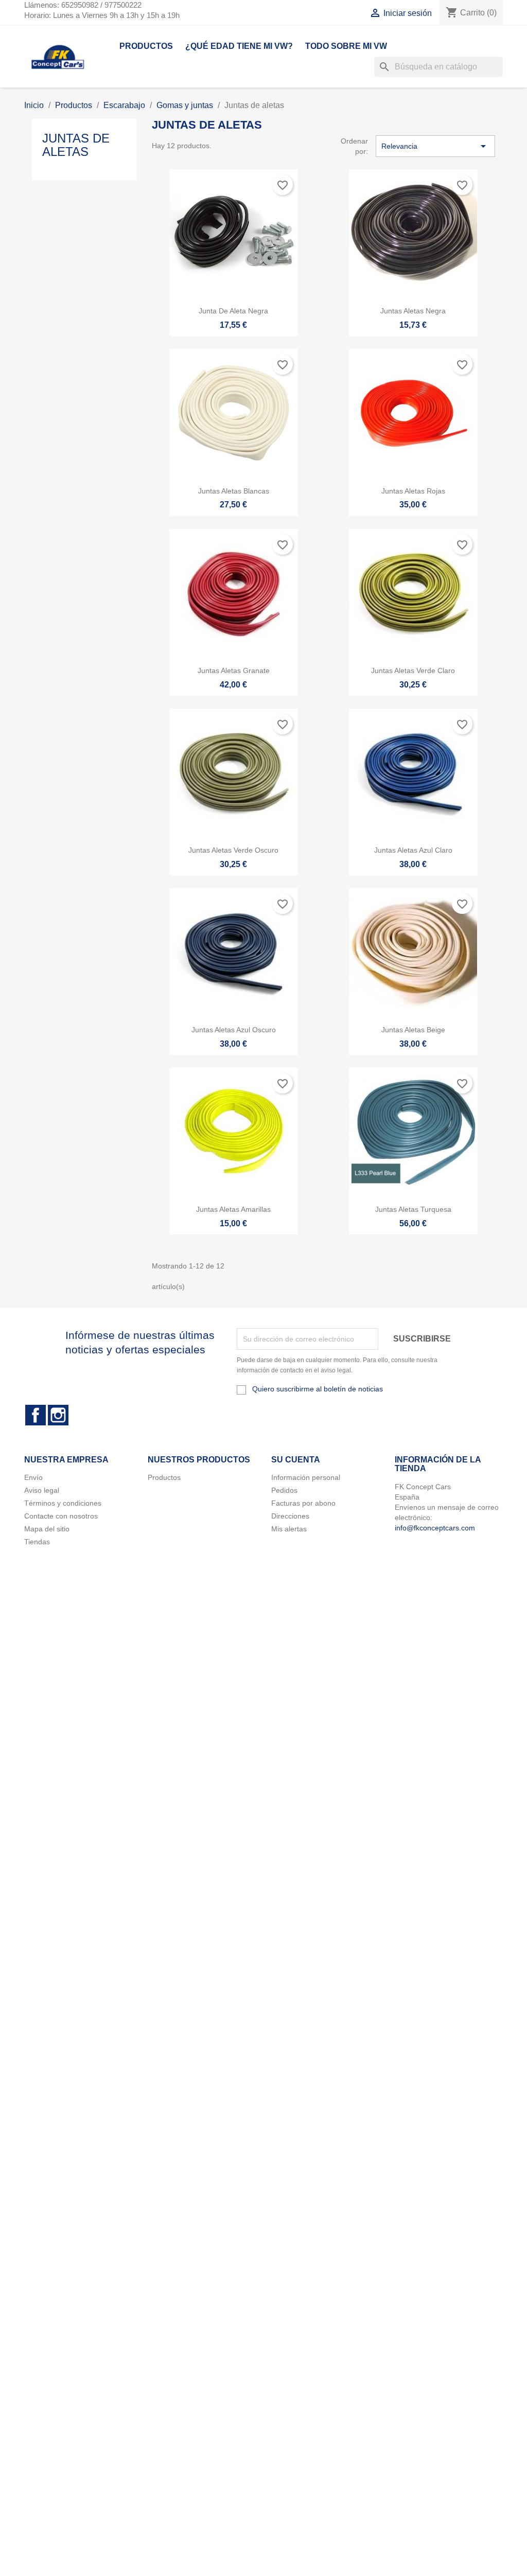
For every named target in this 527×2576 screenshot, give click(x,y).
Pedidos (284, 1490)
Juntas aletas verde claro (413, 671)
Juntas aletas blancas (234, 491)
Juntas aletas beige (413, 1030)
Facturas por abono (303, 1503)
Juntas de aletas (76, 145)
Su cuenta (296, 1460)
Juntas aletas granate (234, 671)
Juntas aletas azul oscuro (234, 1030)
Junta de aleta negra (233, 311)
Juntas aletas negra (413, 311)
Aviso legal (42, 1490)
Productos (146, 46)
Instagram (58, 1415)
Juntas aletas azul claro (413, 850)
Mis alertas (289, 1529)
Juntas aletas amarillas (233, 1209)
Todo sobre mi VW (346, 46)
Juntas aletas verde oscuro (233, 850)
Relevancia (435, 146)
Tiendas (37, 1542)
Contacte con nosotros (61, 1516)
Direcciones (290, 1516)
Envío (33, 1477)
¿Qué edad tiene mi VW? (239, 46)
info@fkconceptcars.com (435, 1528)
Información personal (306, 1477)
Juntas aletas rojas (413, 491)
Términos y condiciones (63, 1503)
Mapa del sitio (47, 1529)
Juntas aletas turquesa (413, 1209)
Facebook (36, 1415)
